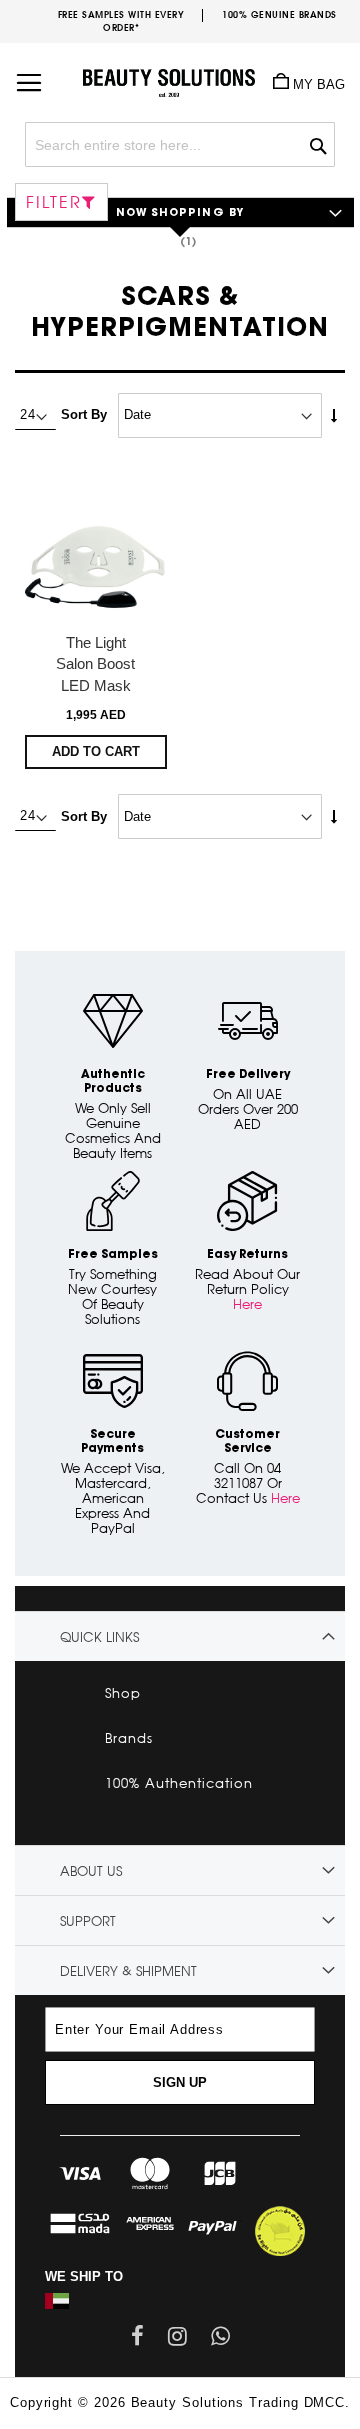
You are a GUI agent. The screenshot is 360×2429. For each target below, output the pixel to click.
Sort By (84, 414)
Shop (123, 1693)
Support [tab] (88, 1921)
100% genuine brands (279, 14)
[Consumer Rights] (280, 2229)
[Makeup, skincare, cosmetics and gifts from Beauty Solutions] (180, 75)
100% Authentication (179, 1783)
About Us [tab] (91, 1871)
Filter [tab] (54, 202)
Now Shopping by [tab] (180, 213)
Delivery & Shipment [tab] (128, 1971)
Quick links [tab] (99, 1637)
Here (247, 1304)
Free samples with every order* (121, 21)
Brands (129, 1738)
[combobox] (180, 144)
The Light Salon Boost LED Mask (95, 664)
